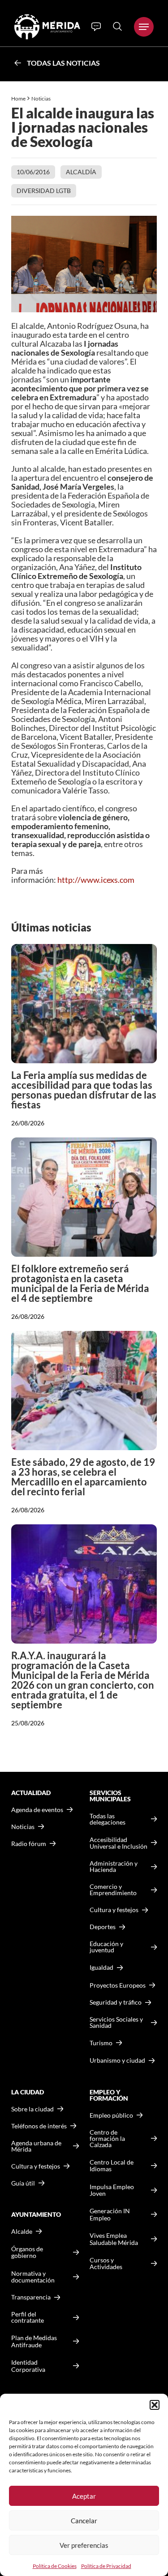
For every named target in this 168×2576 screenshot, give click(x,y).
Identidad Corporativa (28, 2366)
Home (18, 99)
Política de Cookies (55, 2566)
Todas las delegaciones (108, 1819)
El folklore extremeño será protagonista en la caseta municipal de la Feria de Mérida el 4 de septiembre (80, 1283)
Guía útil (23, 2183)
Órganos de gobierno (27, 2252)
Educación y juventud (106, 1947)
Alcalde (22, 2232)
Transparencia (31, 2297)
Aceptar (84, 2496)
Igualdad (101, 1967)
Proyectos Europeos (118, 1985)
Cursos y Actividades (106, 2263)
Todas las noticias (63, 63)
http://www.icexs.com (96, 880)
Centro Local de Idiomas (112, 2166)
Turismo (101, 2043)
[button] (155, 2405)
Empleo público (111, 2115)
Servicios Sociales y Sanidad (116, 2022)
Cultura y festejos (36, 2166)
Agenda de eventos (37, 1810)
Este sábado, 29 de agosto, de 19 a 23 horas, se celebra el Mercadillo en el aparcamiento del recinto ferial (83, 1477)
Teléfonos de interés (39, 2126)
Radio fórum (29, 1844)
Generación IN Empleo (110, 2214)
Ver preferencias (84, 2545)
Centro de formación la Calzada (107, 2139)
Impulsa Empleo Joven (112, 2190)
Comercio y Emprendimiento (113, 1890)
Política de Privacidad (106, 2566)
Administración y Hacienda (114, 1867)
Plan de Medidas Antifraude (34, 2341)
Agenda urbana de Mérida (36, 2146)
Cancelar (84, 2521)
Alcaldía (81, 172)
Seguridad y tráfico (116, 2002)
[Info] (96, 27)
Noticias (41, 99)
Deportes (103, 1927)
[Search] (117, 26)
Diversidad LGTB (44, 191)
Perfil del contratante (28, 2317)
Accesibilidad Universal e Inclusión (118, 1843)
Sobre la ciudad (32, 2109)
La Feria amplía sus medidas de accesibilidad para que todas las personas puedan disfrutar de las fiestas (84, 1090)
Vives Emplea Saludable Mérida (114, 2239)
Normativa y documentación (33, 2277)
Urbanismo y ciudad (117, 2060)
